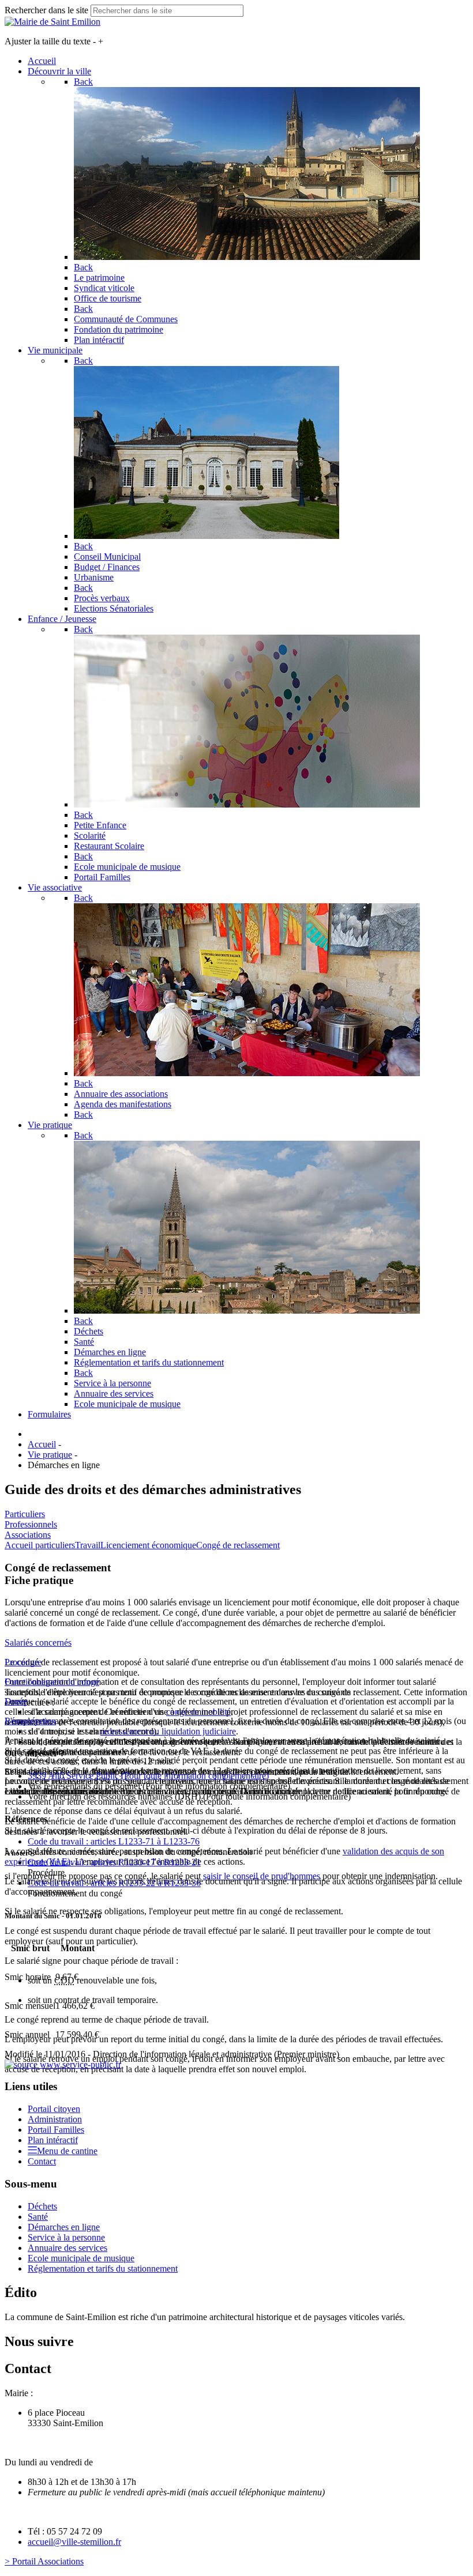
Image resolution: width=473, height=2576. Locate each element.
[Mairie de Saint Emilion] (52, 22)
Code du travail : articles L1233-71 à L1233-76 (114, 1841)
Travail (88, 1545)
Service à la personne (66, 2237)
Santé (38, 2217)
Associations (28, 1535)
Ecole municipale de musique (81, 2258)
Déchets (42, 2206)
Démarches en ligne (64, 2227)
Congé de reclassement (238, 1545)
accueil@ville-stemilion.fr (74, 2542)
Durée (16, 1701)
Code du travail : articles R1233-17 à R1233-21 (114, 1862)
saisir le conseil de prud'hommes (262, 1876)
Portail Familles (56, 2130)
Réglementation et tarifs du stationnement (103, 2268)
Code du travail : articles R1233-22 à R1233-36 (114, 1883)
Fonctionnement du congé (52, 1682)
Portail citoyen (54, 2109)
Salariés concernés (38, 1642)
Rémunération (30, 1721)
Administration (55, 2119)
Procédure (23, 1662)
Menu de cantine (67, 2151)
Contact (42, 2161)
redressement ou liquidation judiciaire (168, 1731)
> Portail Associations (44, 2561)
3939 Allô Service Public (148, 1776)
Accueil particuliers (40, 1545)
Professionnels (31, 1524)
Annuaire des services (67, 2248)
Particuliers (25, 1514)
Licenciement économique (148, 1545)
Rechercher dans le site (46, 10)
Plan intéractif (53, 2140)
